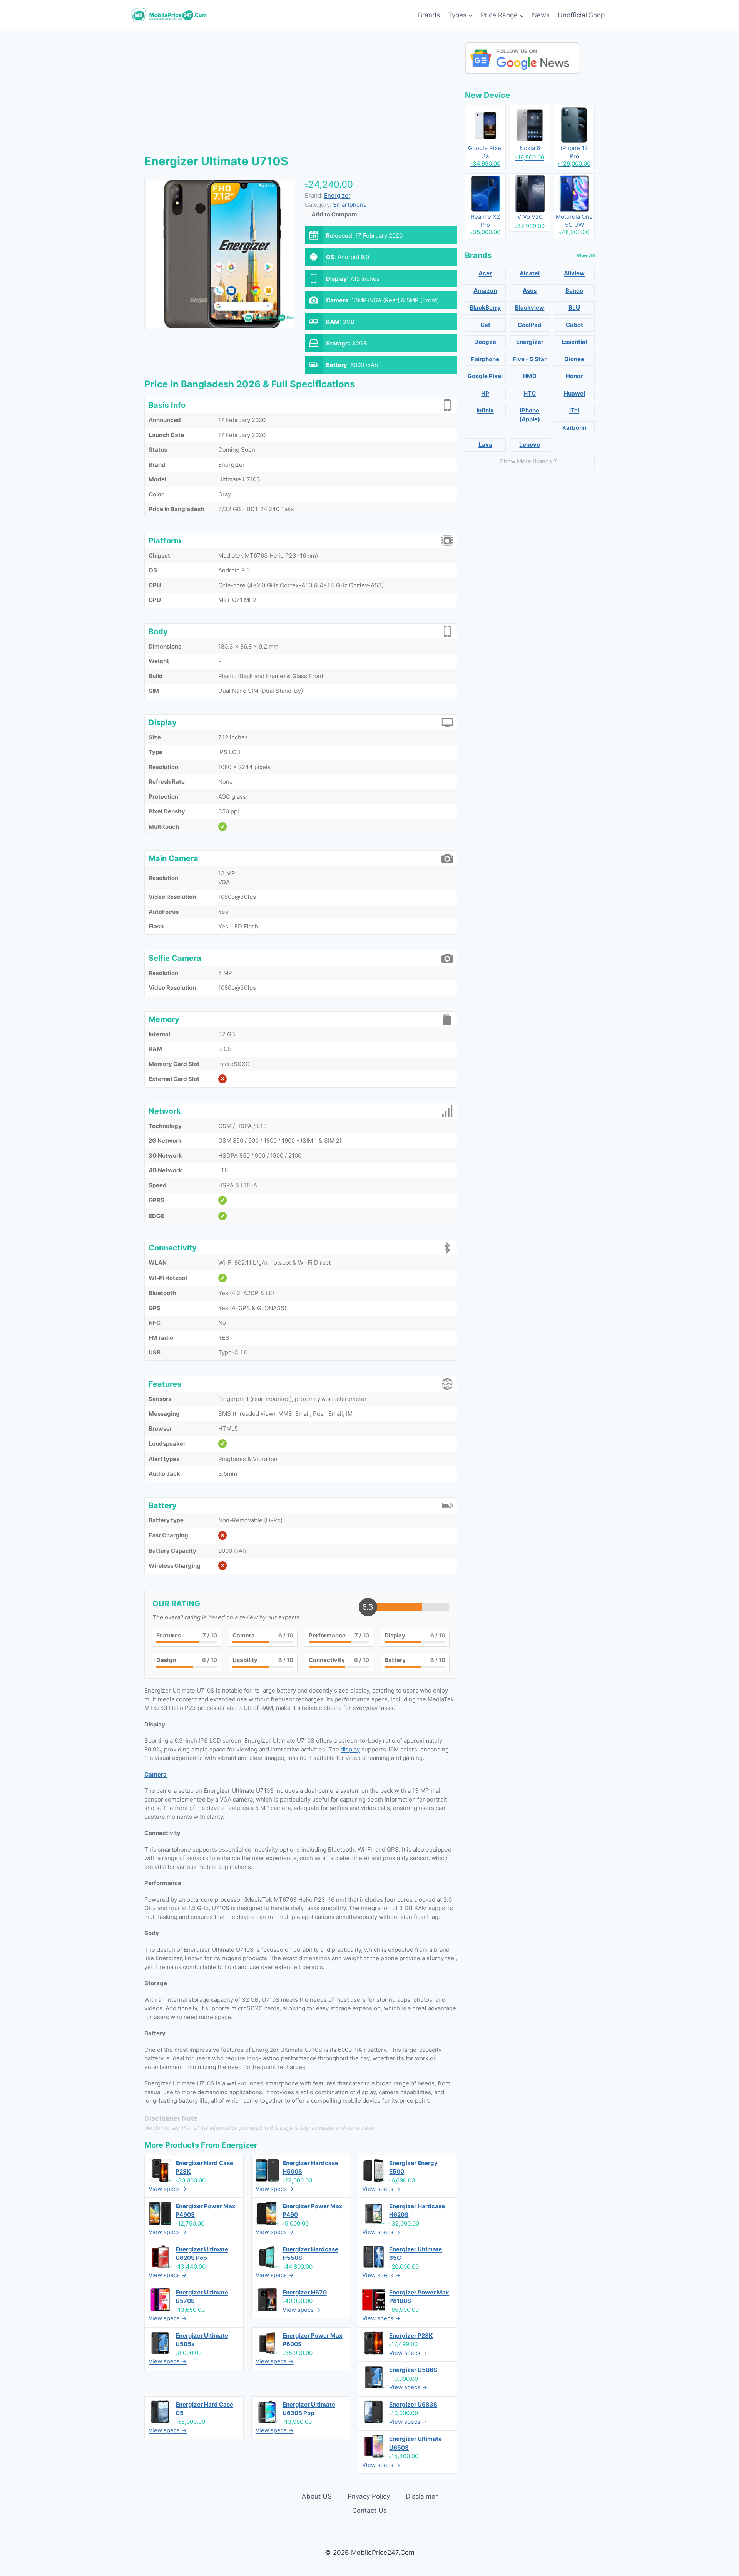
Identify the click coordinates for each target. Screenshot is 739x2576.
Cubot (574, 325)
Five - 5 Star (530, 359)
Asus (530, 291)
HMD (530, 376)
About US (317, 2496)
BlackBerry (485, 308)
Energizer (239, 2145)
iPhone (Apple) (530, 415)
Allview (574, 273)
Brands (429, 15)
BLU (574, 308)
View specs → (168, 2189)
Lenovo (530, 445)
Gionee (574, 359)
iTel (574, 410)
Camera (155, 1774)
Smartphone (350, 205)
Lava (485, 445)
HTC (530, 393)
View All (586, 256)
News (541, 15)
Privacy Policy (369, 2496)
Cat (485, 325)
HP (485, 393)
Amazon (485, 291)
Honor (574, 376)
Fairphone (485, 359)
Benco (574, 291)
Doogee (485, 342)
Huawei (574, 393)
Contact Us (369, 2511)
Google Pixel (485, 376)
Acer (485, 273)
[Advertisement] (301, 96)
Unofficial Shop (581, 15)
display (350, 1749)
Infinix (485, 410)
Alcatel (530, 273)
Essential (574, 342)
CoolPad (530, 325)
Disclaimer (422, 2496)
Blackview (530, 308)
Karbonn (574, 428)
